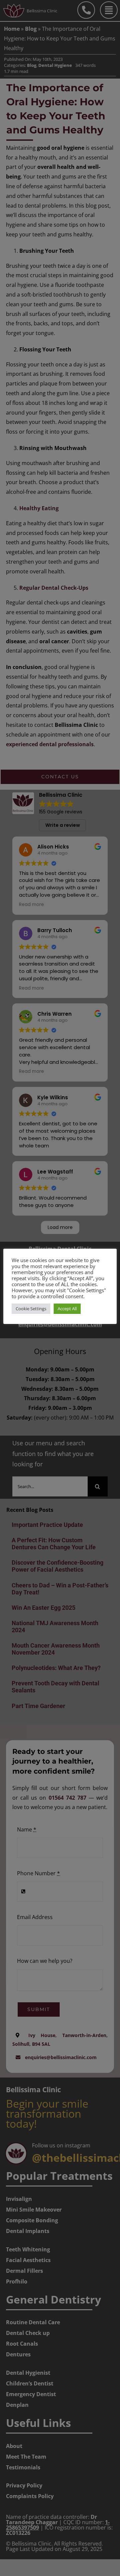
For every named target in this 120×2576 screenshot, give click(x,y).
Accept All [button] (67, 1309)
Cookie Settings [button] (31, 1309)
